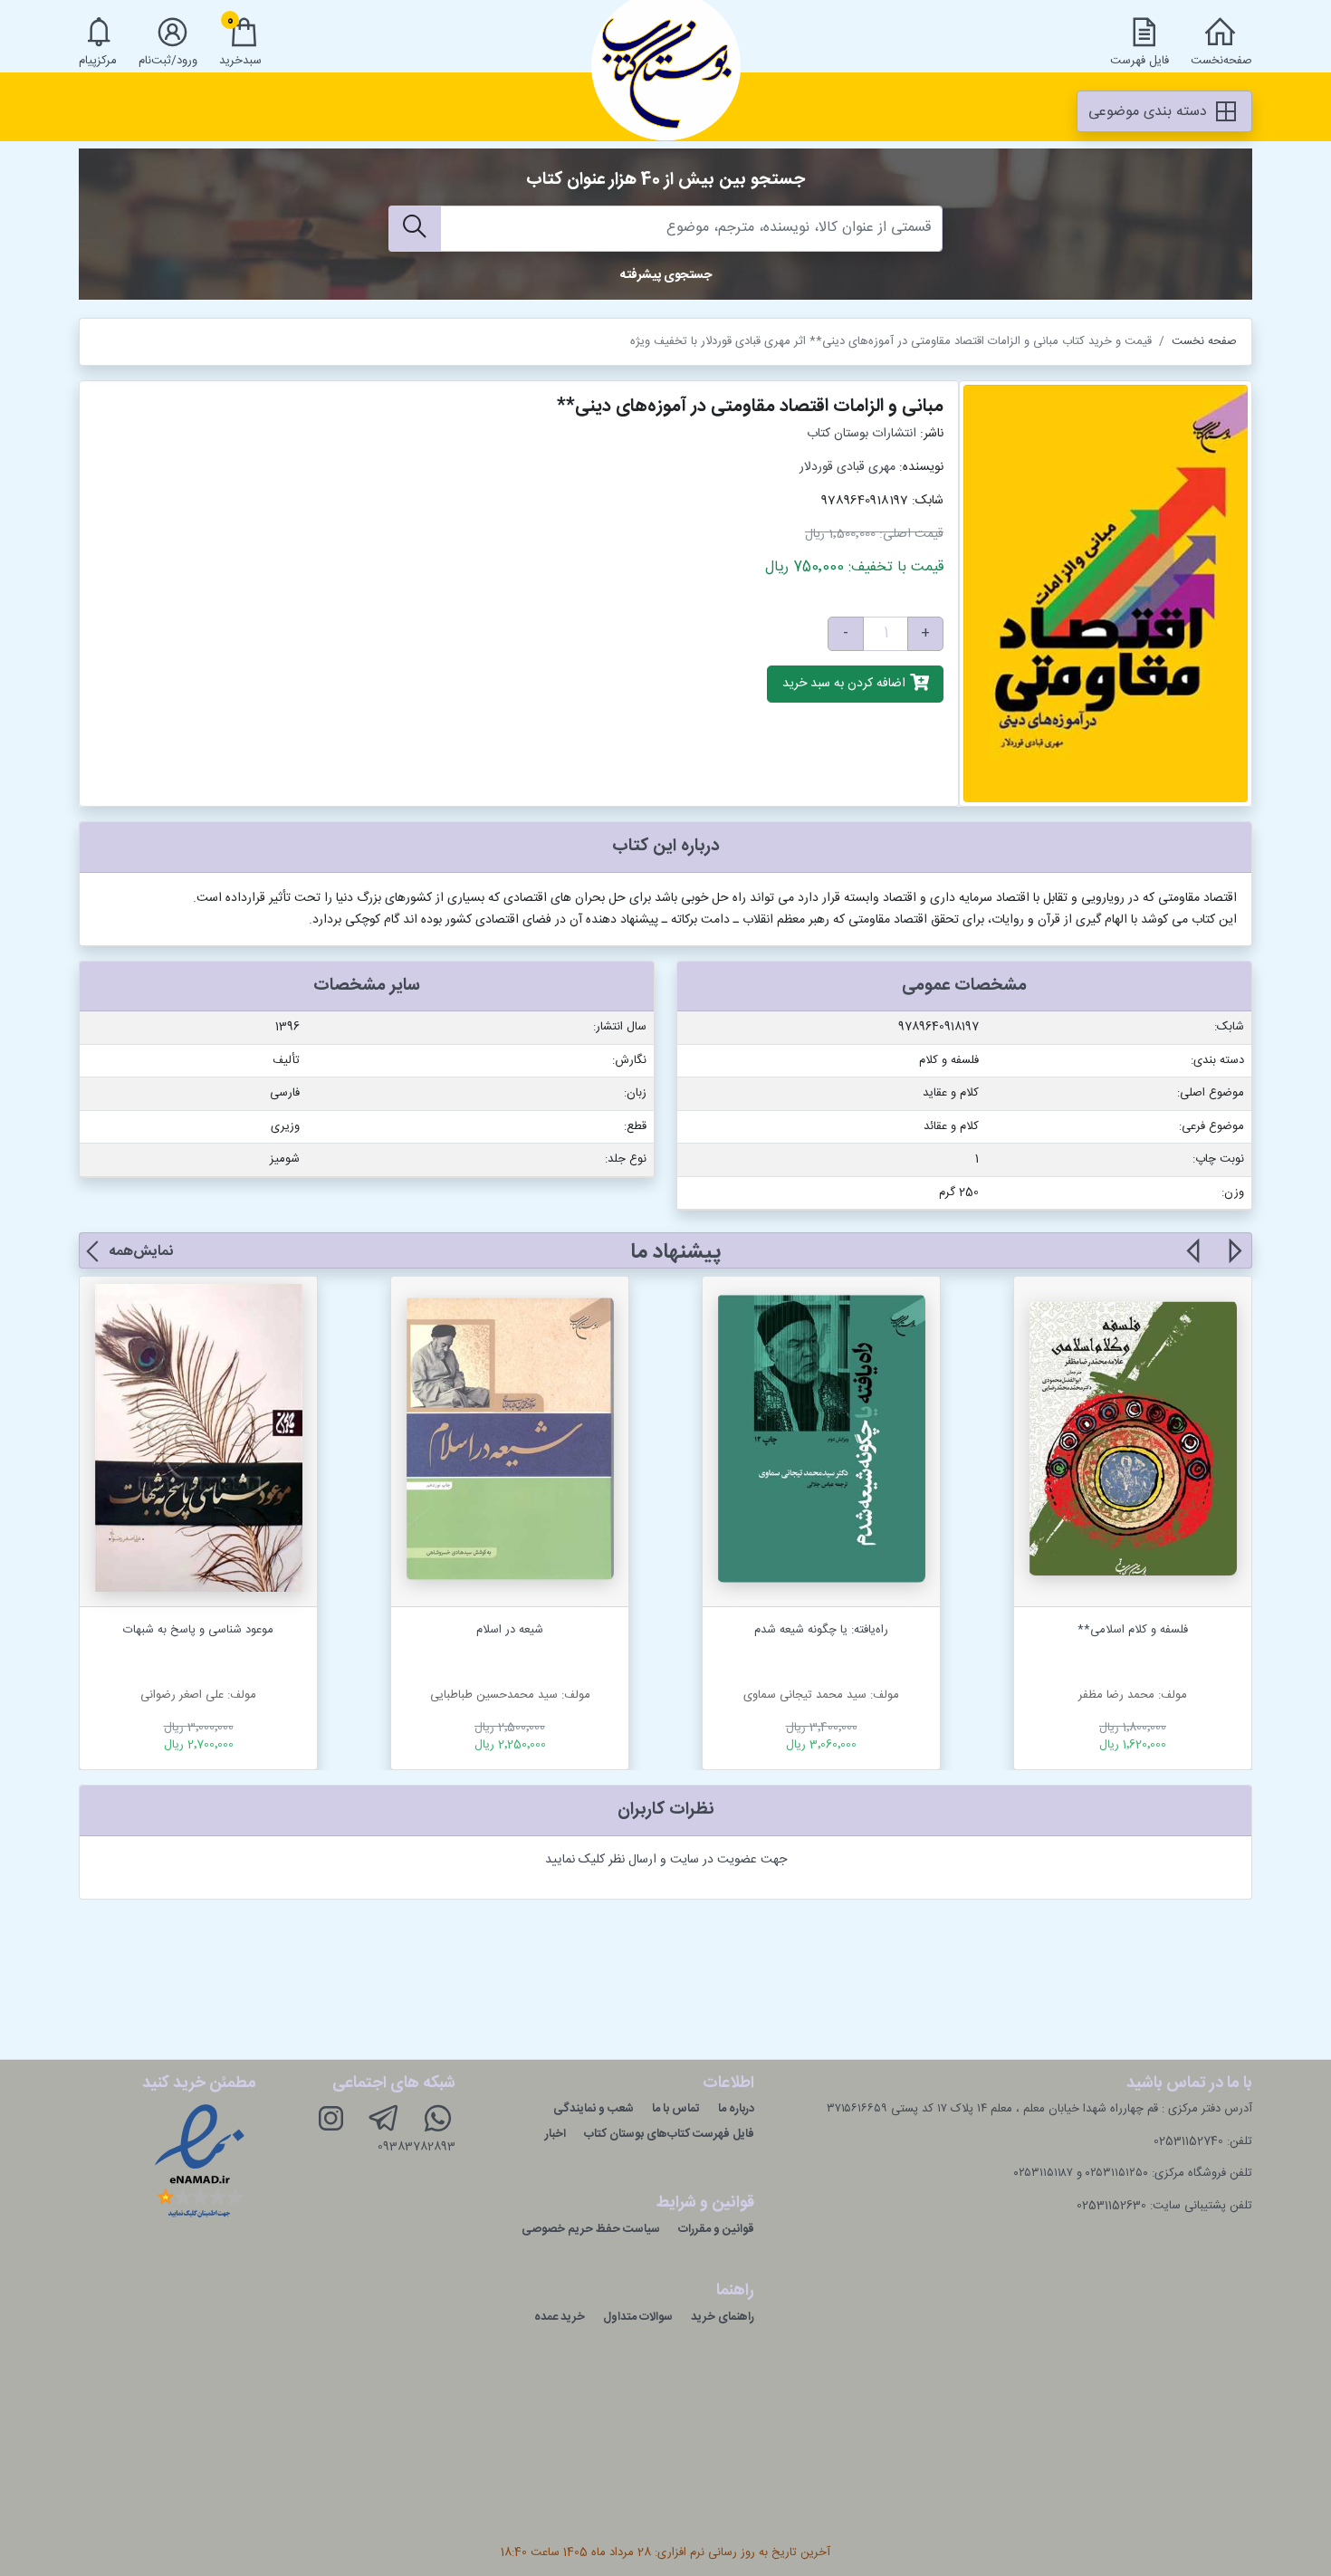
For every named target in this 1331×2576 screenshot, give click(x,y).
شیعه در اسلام (510, 1630)
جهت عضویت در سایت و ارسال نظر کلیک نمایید (666, 1860)
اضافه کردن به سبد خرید (846, 685)
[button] (1234, 1261)
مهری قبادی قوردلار (847, 467)
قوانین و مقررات (716, 2229)
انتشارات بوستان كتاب (862, 434)
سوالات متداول (638, 2317)
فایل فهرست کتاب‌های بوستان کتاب (669, 2134)
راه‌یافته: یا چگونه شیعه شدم (821, 1630)
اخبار (555, 2134)
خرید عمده (560, 2317)
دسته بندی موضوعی (1150, 112)
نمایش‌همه (141, 1252)
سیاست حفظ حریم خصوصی (591, 2229)
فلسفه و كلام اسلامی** (1133, 1630)
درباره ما (736, 2109)
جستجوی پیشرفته (666, 275)
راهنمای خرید (723, 2317)
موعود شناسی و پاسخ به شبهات (198, 1630)
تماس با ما (676, 2109)
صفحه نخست (1204, 341)
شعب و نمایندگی (594, 2109)
